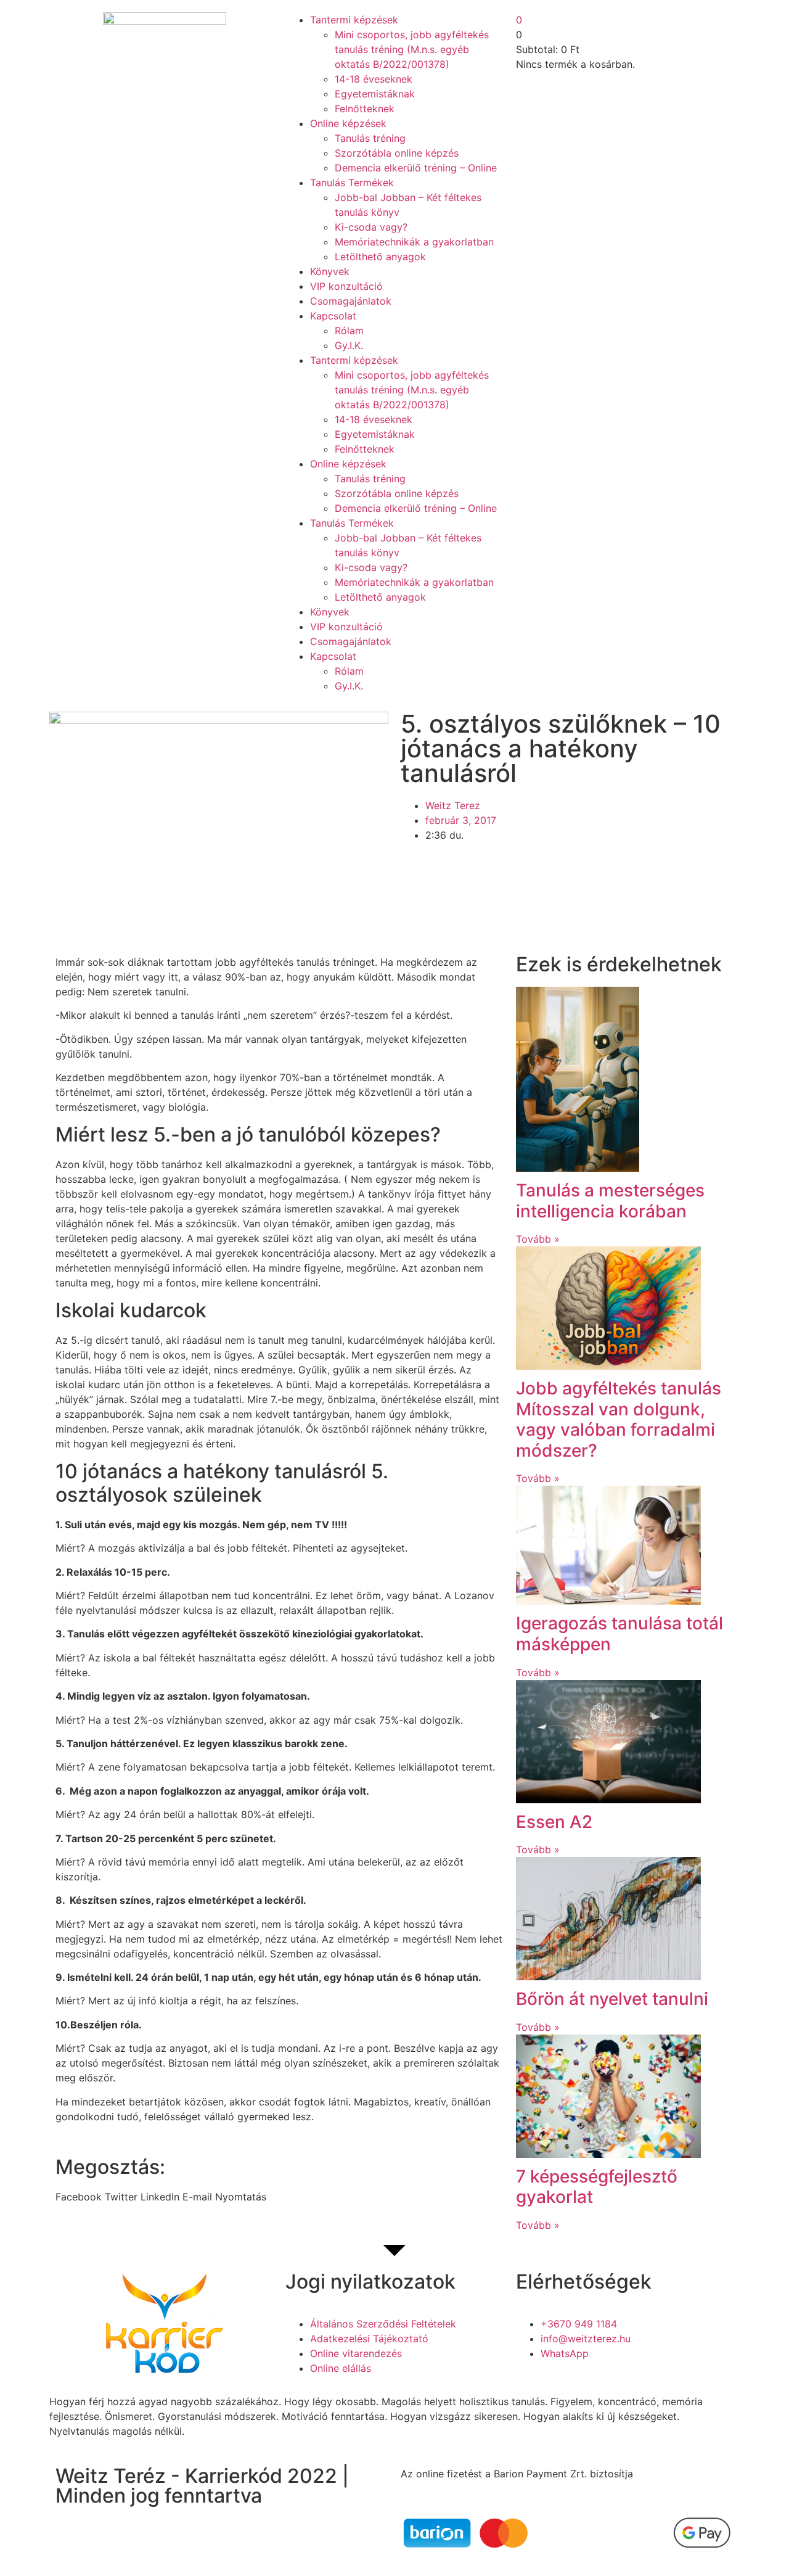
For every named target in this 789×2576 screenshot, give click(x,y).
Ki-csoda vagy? (371, 227)
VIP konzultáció (346, 286)
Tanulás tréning (370, 138)
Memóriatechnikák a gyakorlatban (414, 242)
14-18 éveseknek (374, 79)
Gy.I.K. (349, 345)
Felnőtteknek (365, 109)
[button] (79, 2197)
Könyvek (330, 271)
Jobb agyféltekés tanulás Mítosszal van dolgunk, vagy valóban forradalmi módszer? (619, 1419)
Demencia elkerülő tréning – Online (416, 168)
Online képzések (348, 123)
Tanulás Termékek (352, 183)
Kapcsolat (333, 316)
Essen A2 (554, 1822)
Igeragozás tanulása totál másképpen (619, 1634)
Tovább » (538, 1239)
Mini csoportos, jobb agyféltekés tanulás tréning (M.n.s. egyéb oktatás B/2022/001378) (412, 49)
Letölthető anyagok (380, 257)
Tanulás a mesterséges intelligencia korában (610, 1201)
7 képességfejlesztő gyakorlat (597, 2187)
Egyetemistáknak (375, 94)
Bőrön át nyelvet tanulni (612, 1999)
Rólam (349, 331)
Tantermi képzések (354, 20)
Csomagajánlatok (351, 301)
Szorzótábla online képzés (397, 153)
